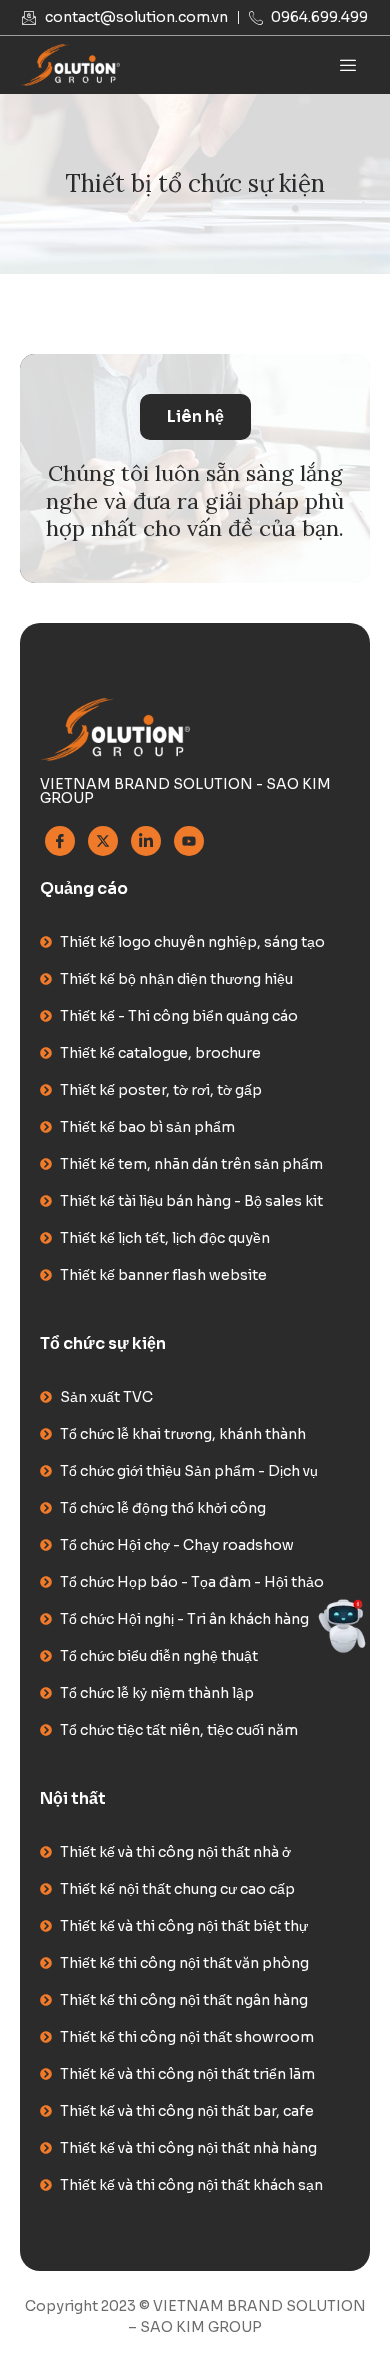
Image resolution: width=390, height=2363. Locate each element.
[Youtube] (189, 841)
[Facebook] (60, 841)
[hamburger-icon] (347, 65)
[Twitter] (103, 841)
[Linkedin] (146, 841)
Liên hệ (195, 416)
